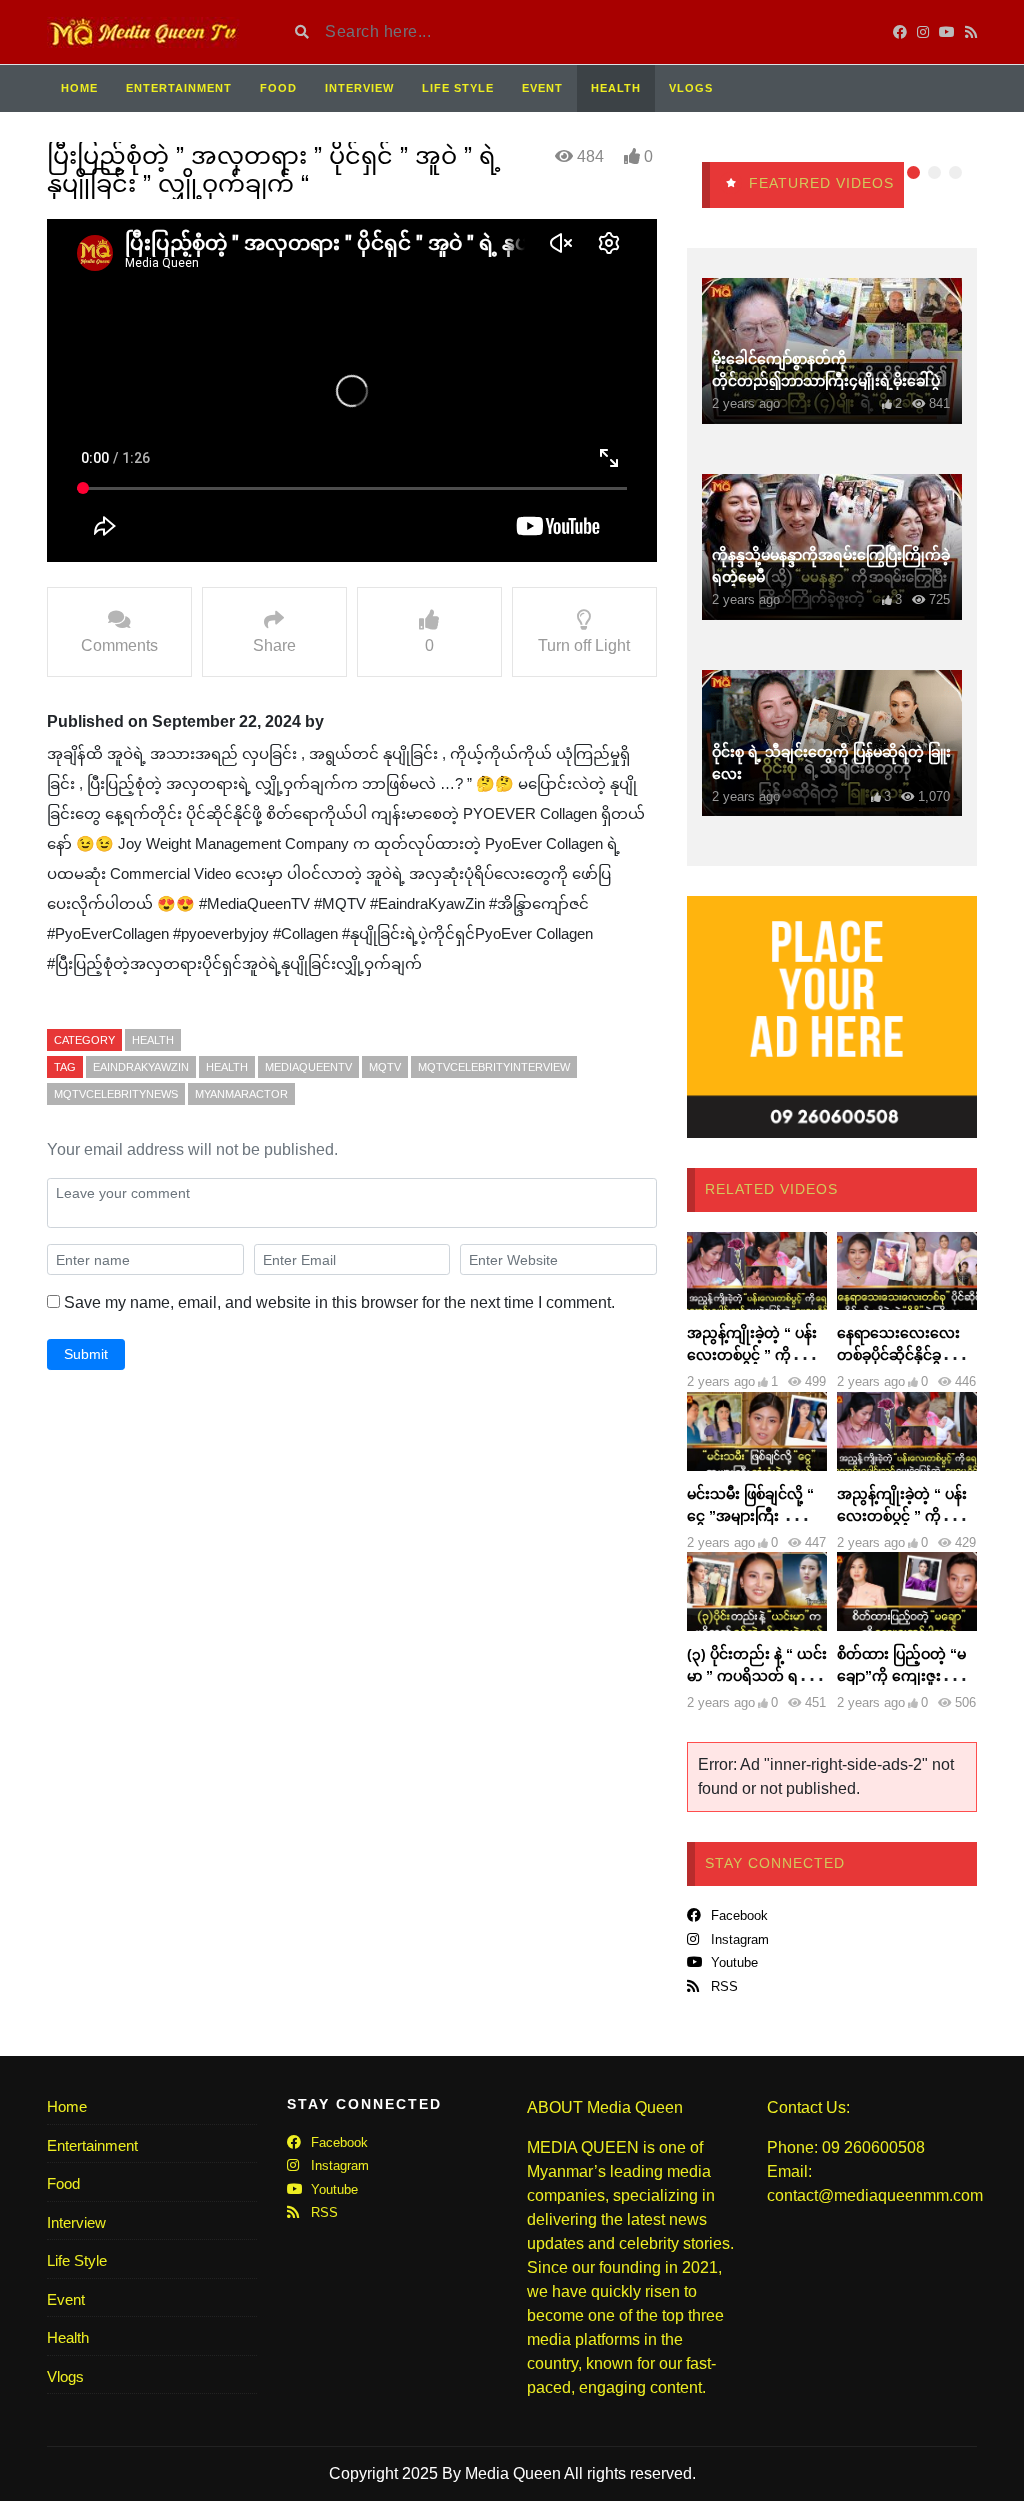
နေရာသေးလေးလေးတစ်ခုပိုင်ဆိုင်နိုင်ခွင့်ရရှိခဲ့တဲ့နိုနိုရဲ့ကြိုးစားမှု (903, 1355)
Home (79, 88)
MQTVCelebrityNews (116, 1094)
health (227, 1067)
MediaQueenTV (308, 1067)
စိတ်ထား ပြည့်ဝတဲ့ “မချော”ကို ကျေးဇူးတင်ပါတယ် (901, 1676)
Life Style (458, 88)
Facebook (737, 1915)
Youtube (732, 1962)
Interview (359, 88)
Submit (86, 1354)
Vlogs (691, 88)
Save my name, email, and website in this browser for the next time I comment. (339, 1302)
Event (542, 88)
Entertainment (179, 88)
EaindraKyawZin (141, 1067)
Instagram (738, 1939)
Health (616, 88)
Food (278, 88)
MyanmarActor (241, 1094)
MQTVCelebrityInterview (494, 1067)
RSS (722, 1986)
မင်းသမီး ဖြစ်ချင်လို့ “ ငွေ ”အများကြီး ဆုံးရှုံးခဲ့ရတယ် (753, 1516)
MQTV (385, 1067)
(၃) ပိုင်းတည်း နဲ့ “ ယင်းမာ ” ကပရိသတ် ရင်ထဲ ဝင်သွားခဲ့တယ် (757, 1676)
